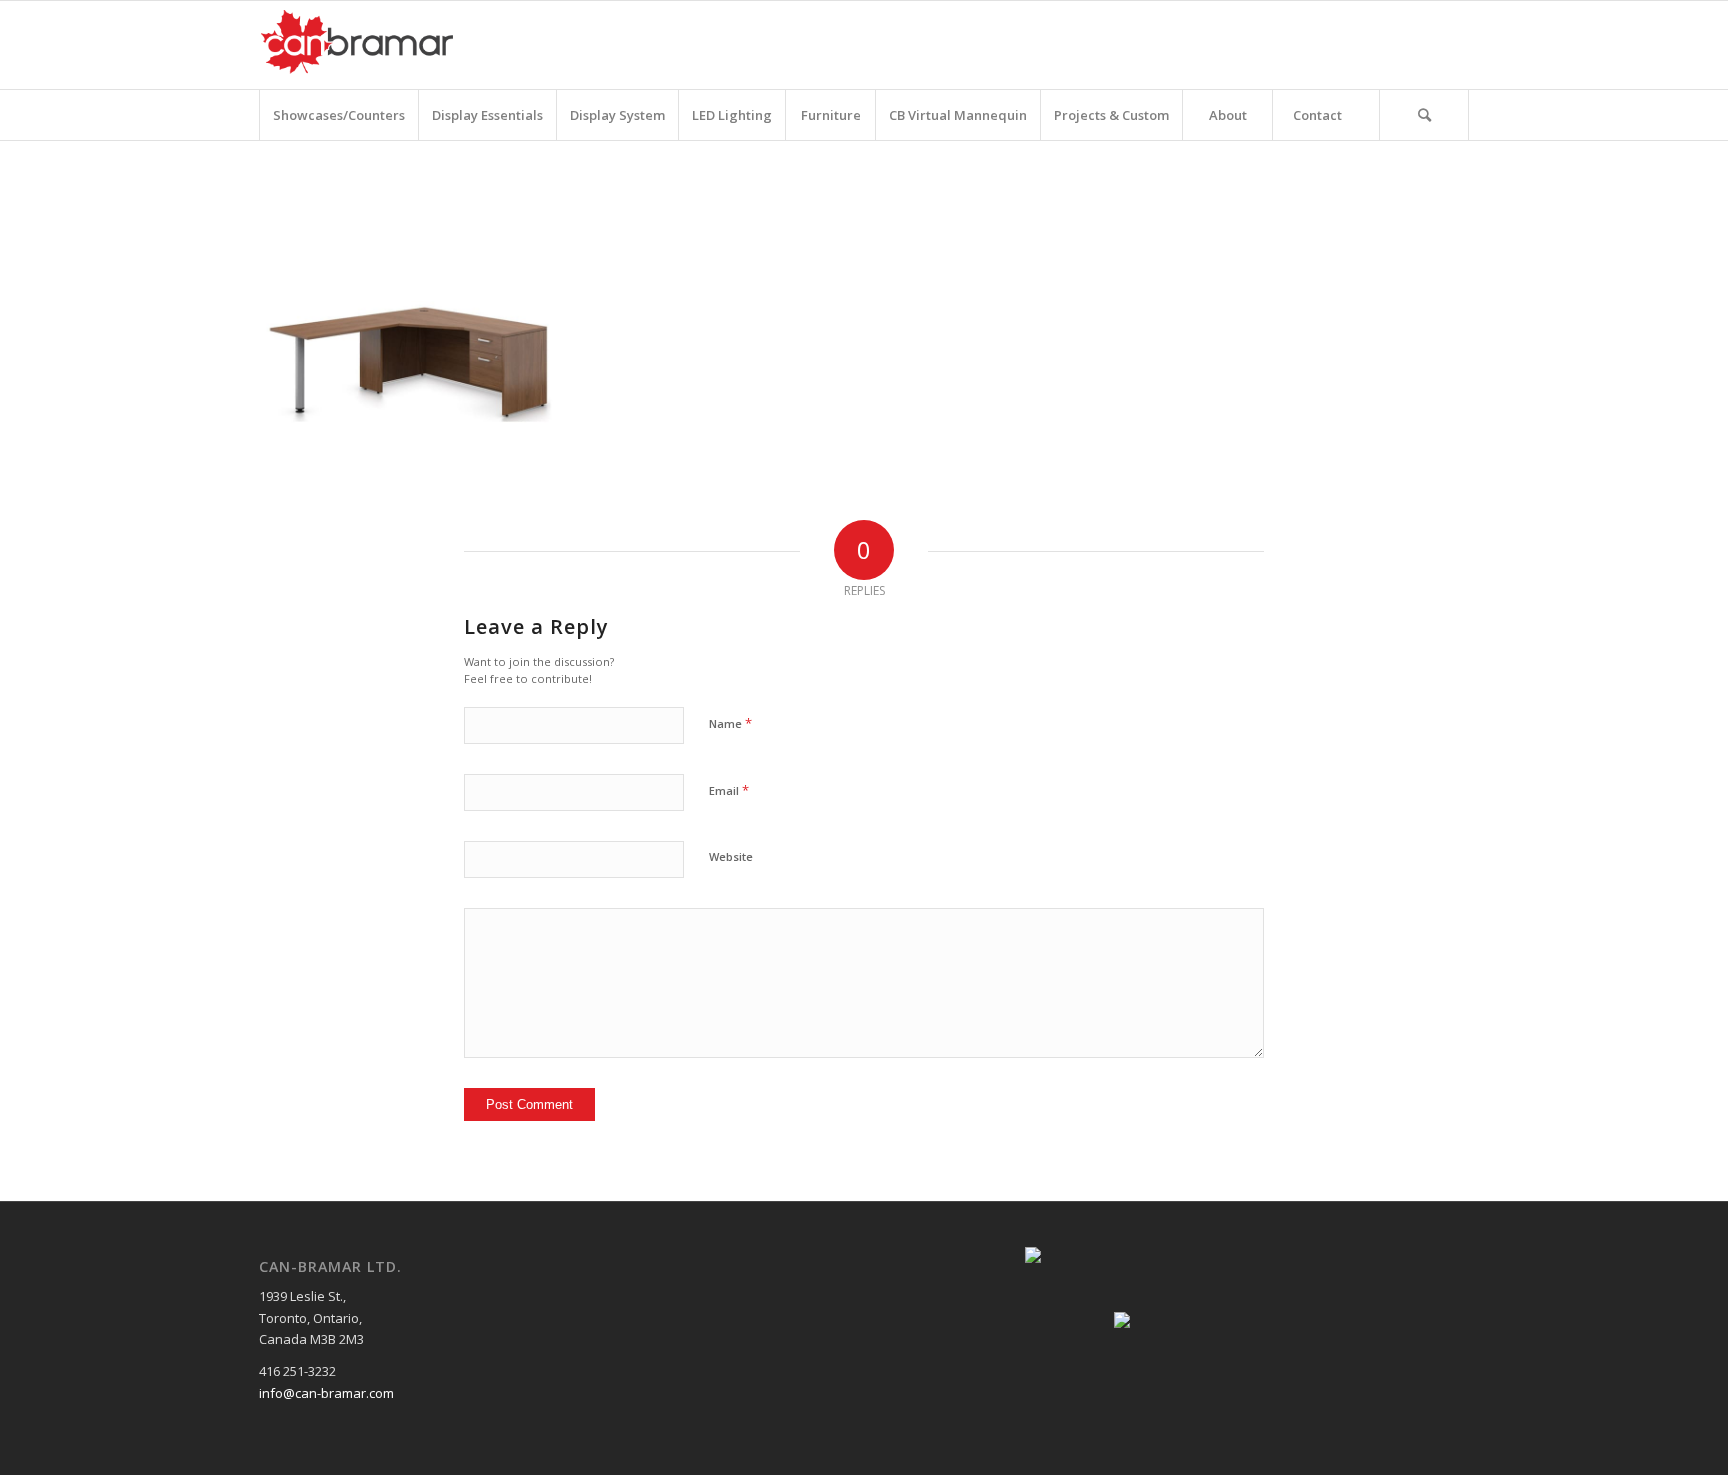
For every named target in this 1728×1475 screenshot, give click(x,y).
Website (731, 856)
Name (730, 723)
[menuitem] (338, 115)
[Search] (1424, 115)
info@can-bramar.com (326, 1393)
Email (729, 790)
